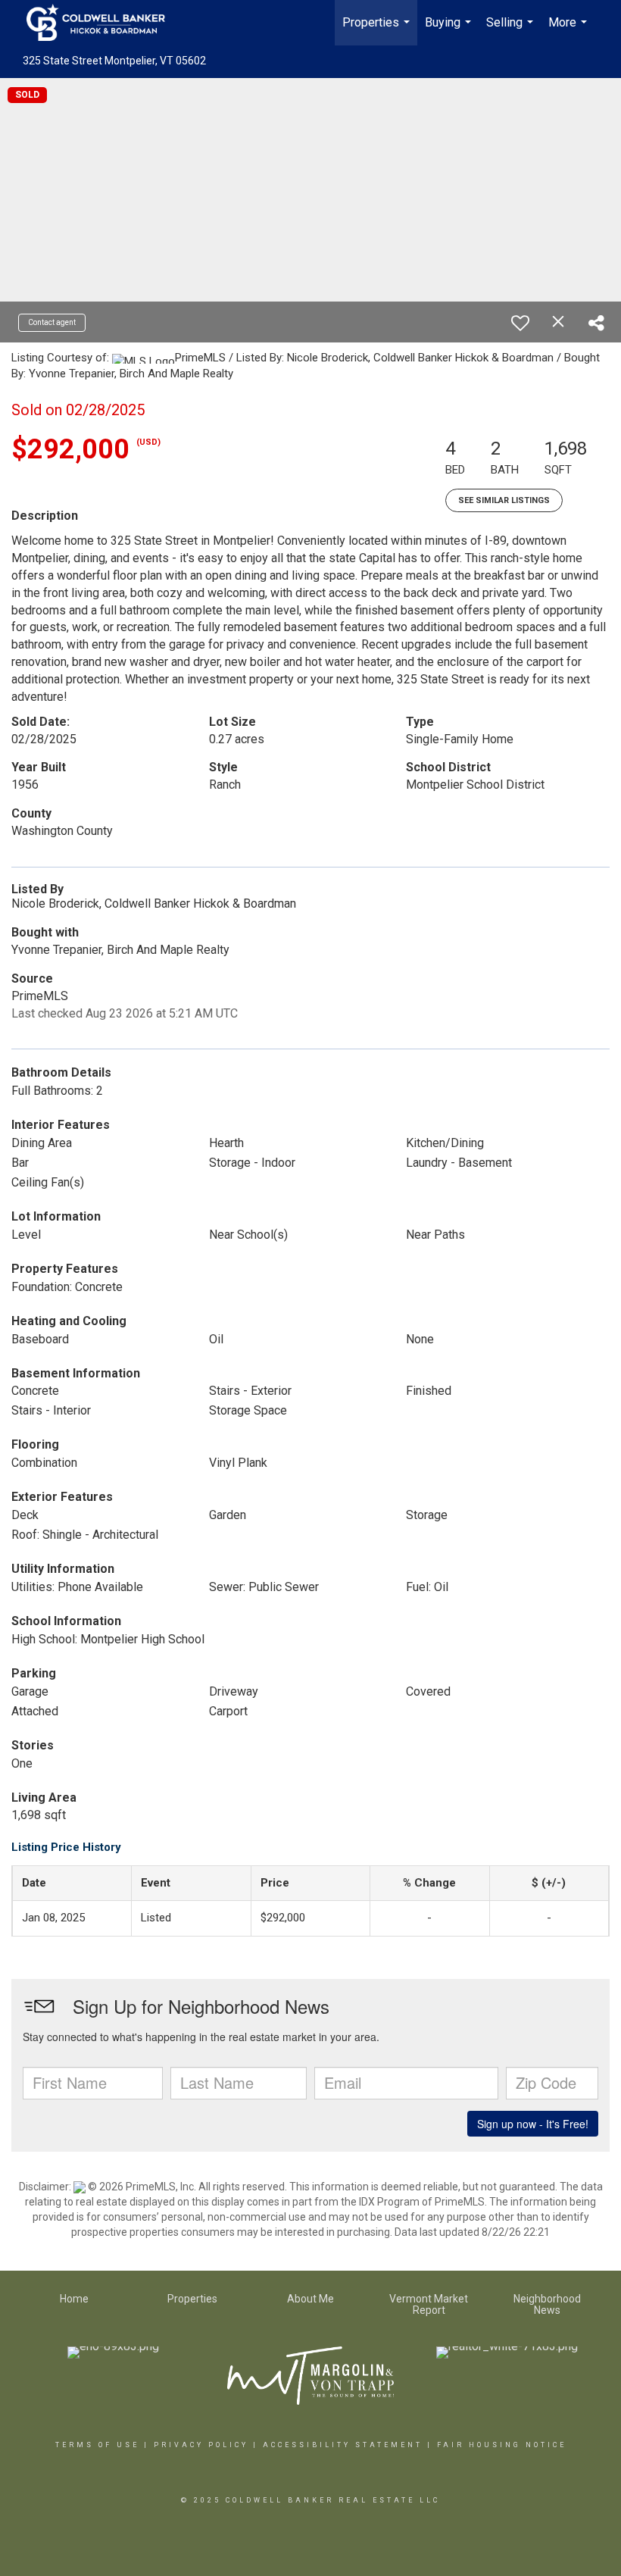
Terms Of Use (97, 2445)
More (570, 30)
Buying (450, 30)
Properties (378, 30)
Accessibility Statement (343, 2445)
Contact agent (52, 322)
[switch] (520, 323)
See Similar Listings (504, 500)
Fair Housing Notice (502, 2445)
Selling (512, 30)
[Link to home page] (103, 23)
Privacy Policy (201, 2445)
